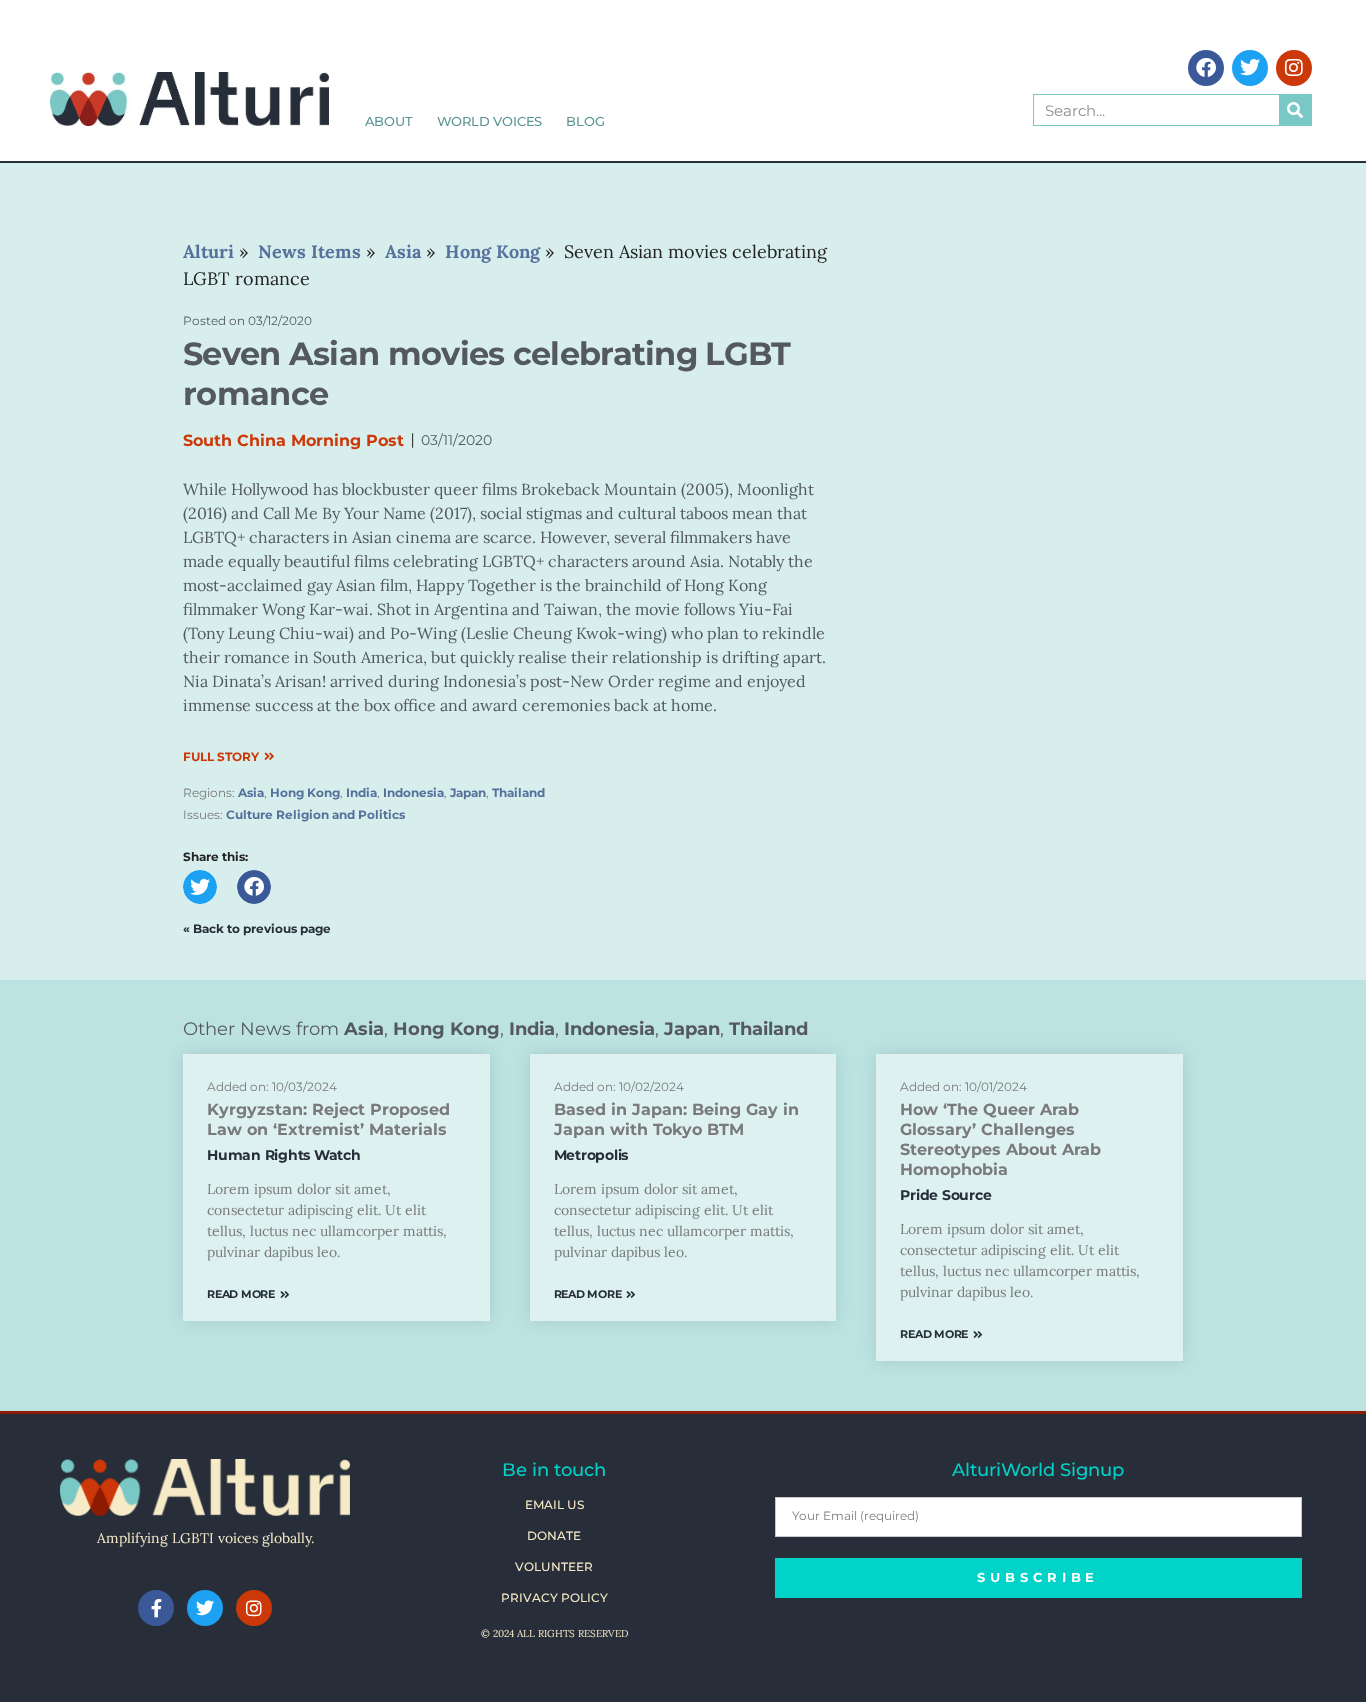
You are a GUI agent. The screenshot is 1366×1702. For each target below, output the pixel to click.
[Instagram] (1294, 68)
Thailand (518, 792)
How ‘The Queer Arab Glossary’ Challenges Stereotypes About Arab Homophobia (1000, 1139)
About (389, 121)
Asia (251, 792)
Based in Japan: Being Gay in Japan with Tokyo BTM (676, 1119)
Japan (468, 792)
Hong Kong (305, 792)
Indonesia (413, 792)
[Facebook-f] (156, 1608)
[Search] (1295, 110)
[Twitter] (1250, 68)
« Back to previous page (257, 928)
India (361, 792)
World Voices (490, 121)
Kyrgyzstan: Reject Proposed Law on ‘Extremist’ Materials (328, 1119)
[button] (200, 887)
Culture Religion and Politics (315, 814)
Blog (585, 121)
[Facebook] (1206, 68)
